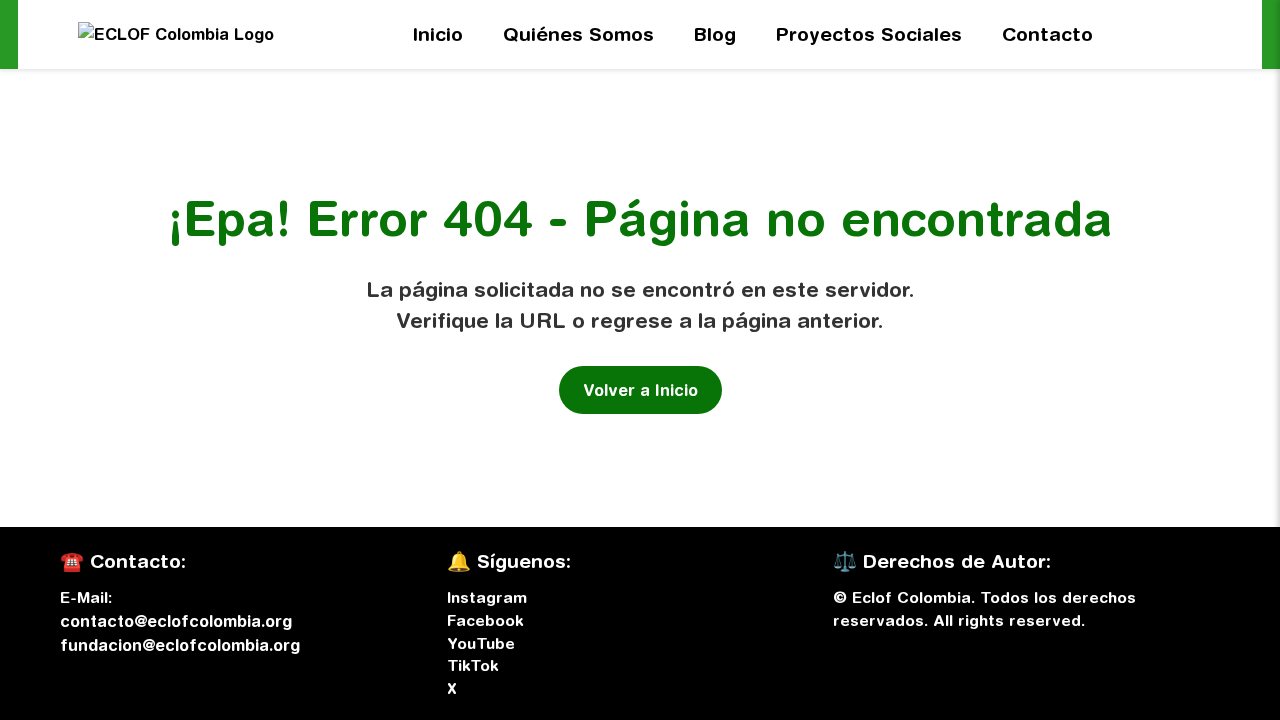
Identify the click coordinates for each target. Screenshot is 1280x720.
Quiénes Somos (578, 34)
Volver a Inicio (640, 390)
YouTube (481, 643)
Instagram (487, 597)
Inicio (438, 34)
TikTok (472, 665)
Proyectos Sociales (869, 34)
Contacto (1047, 34)
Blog (715, 34)
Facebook (485, 620)
